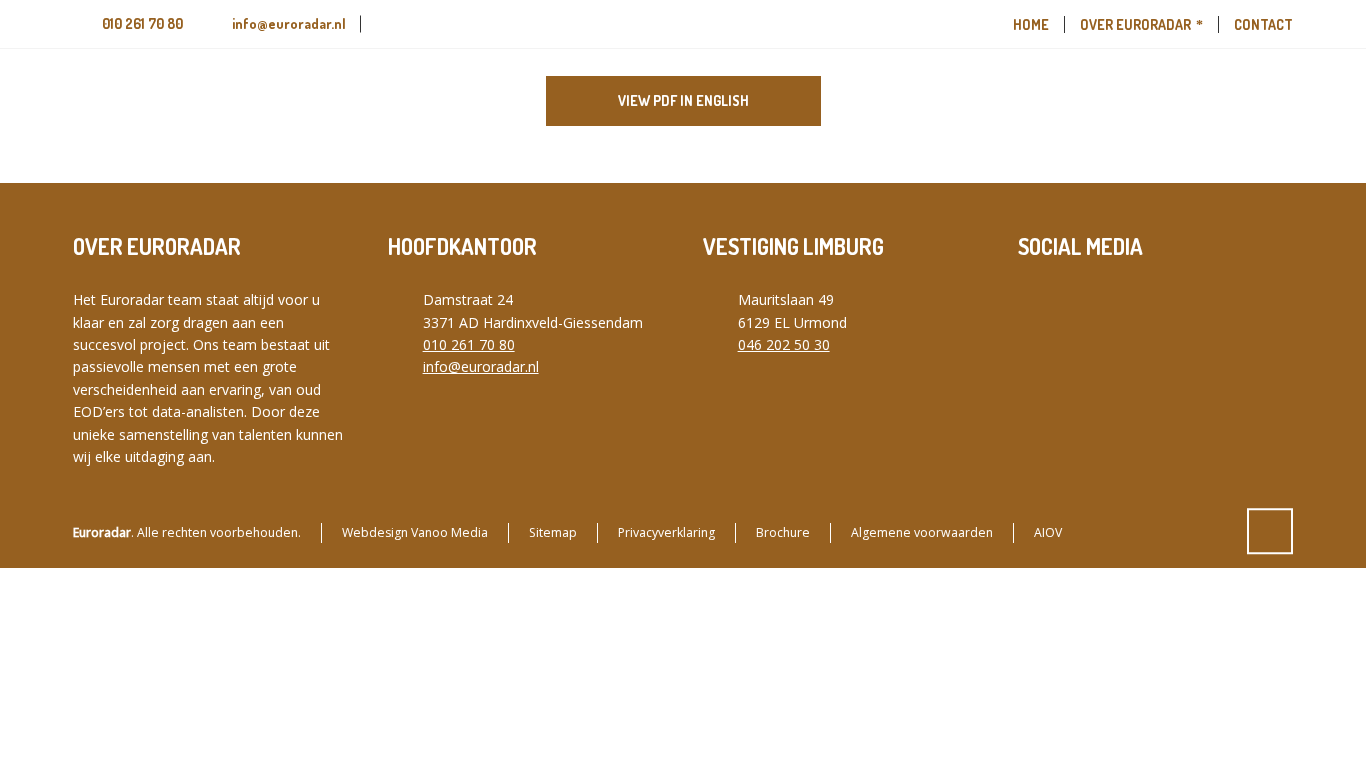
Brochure (783, 532)
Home (1031, 24)
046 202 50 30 (784, 344)
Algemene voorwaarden (922, 532)
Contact (1263, 24)
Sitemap (553, 532)
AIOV (1048, 532)
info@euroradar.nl (289, 23)
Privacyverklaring (666, 532)
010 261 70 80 (142, 23)
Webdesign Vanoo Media (415, 532)
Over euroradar (1135, 24)
